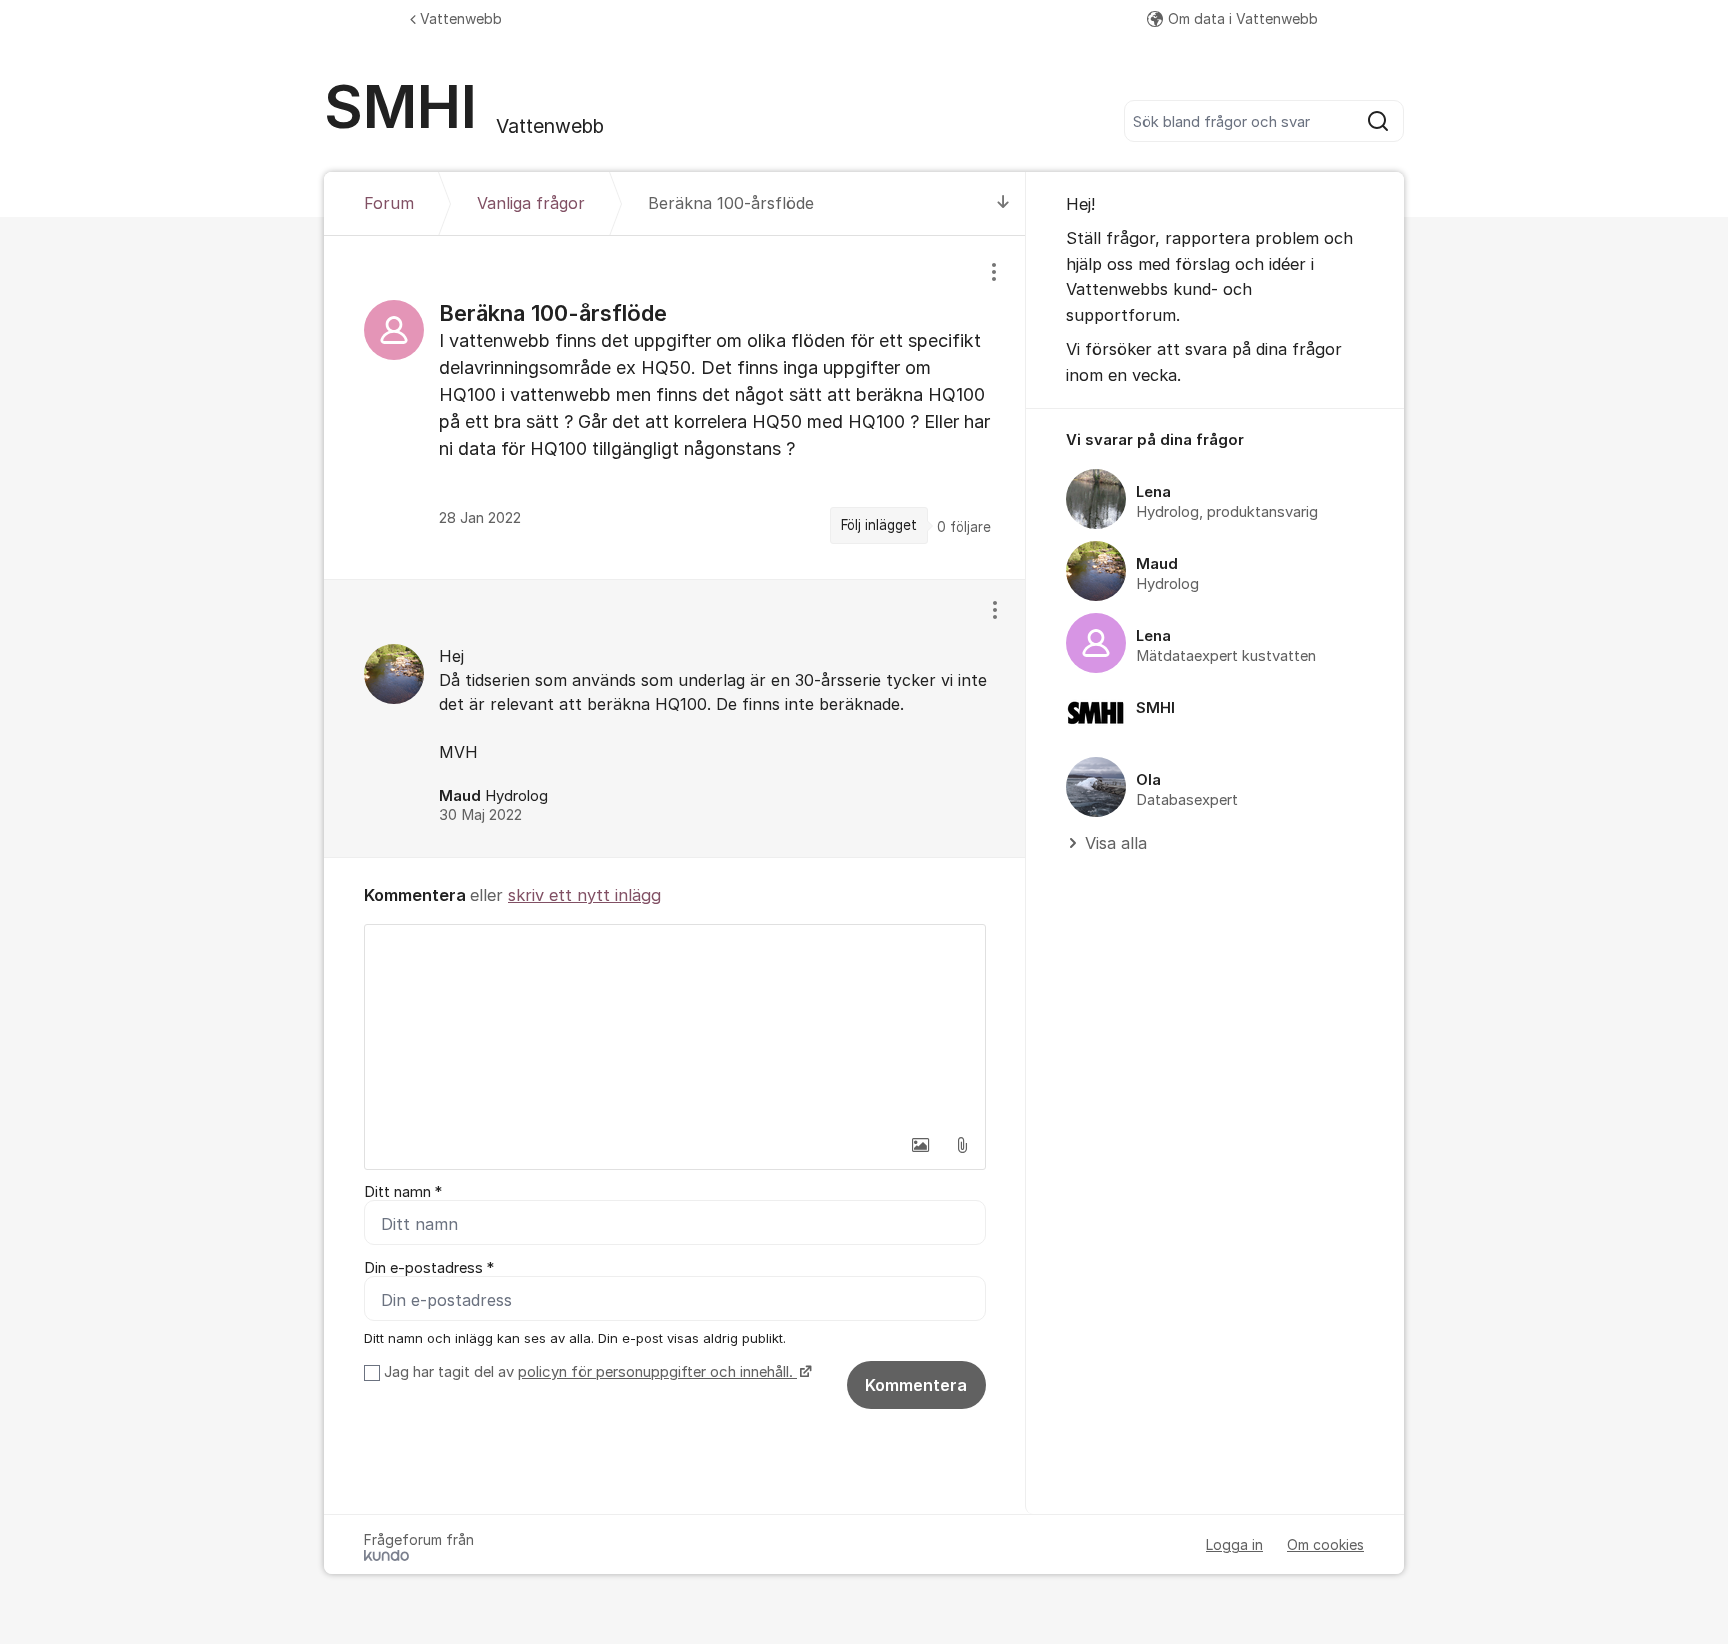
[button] (920, 1145)
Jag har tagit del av (588, 1372)
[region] (675, 407)
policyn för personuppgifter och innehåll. (657, 1372)
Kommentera (916, 1385)
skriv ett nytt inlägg (584, 895)
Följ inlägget (879, 525)
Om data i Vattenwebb (1243, 18)
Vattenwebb (461, 18)
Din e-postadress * (429, 1268)
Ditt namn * (403, 1192)
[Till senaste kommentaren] (1003, 203)
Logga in (1234, 1544)
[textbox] (675, 1025)
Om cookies (1325, 1544)
